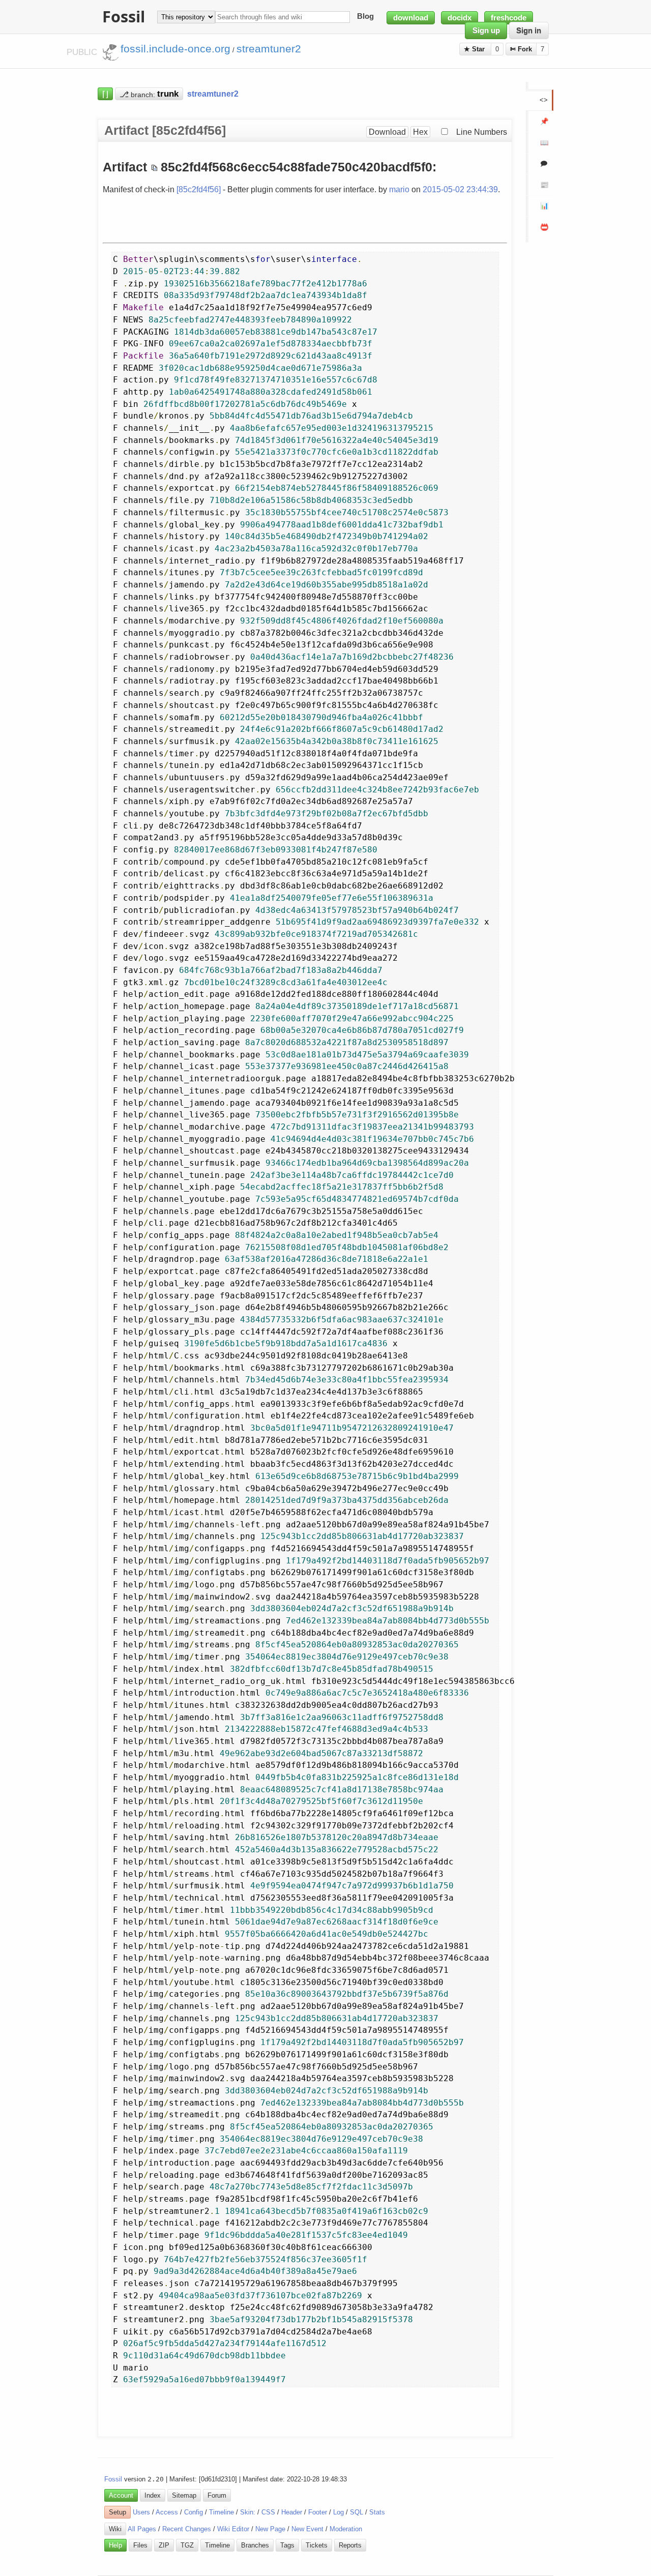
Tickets (317, 2545)
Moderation (346, 2529)
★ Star (475, 49)
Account (121, 2495)
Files (140, 2545)
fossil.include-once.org (175, 49)
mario (399, 189)
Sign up (486, 31)
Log (338, 2512)
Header (292, 2512)
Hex (420, 132)
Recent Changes (187, 2529)
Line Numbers (482, 132)
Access (167, 2512)
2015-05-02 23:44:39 (460, 189)
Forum (217, 2495)
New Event (307, 2529)
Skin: (248, 2512)
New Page (270, 2529)
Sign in (529, 31)
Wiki (115, 2529)
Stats (377, 2512)
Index (153, 2495)
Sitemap (184, 2495)
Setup (117, 2512)
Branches (255, 2545)
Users (141, 2512)
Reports (350, 2545)
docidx (460, 18)
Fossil (113, 2479)
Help (115, 2545)
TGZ (187, 2545)
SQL (357, 2512)
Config (194, 2512)
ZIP (164, 2545)
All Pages (142, 2529)
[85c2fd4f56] (199, 189)
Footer (318, 2512)
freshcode (509, 18)
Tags (287, 2545)
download (411, 18)
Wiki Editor (233, 2529)
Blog (365, 17)
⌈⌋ (105, 94)
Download (387, 132)
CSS (268, 2512)
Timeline (221, 2512)
